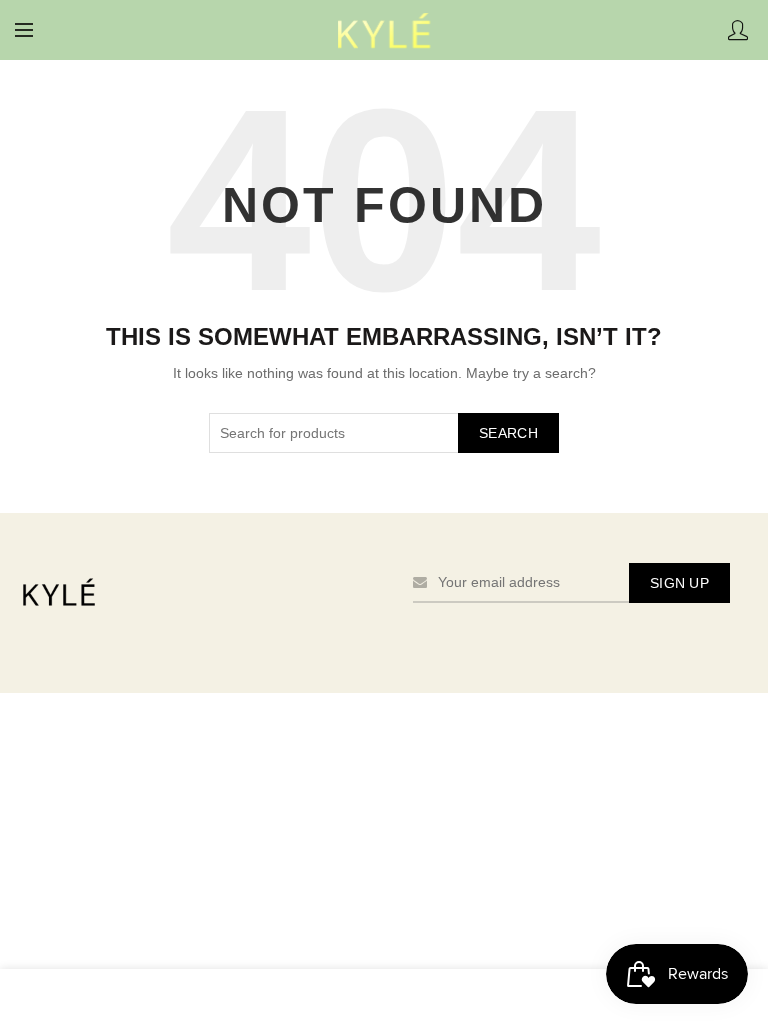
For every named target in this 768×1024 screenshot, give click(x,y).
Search (508, 433)
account (738, 30)
